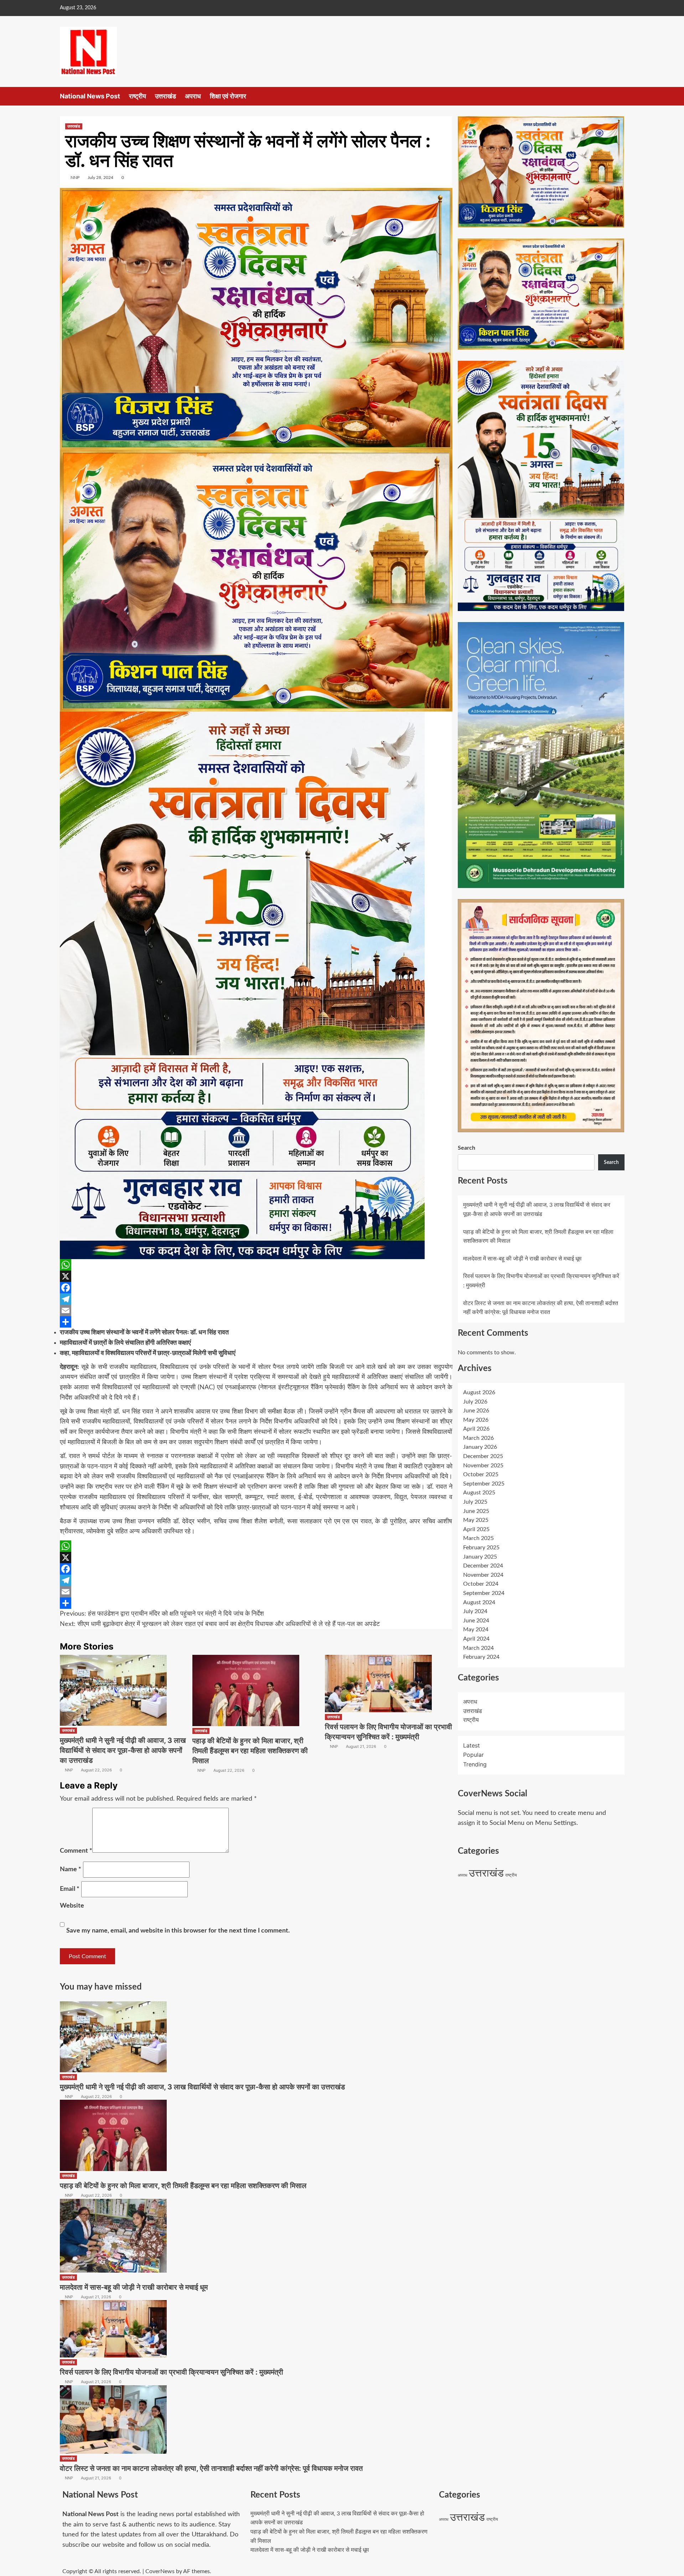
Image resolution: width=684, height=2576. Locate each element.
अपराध (193, 96)
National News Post (90, 96)
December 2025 (483, 1456)
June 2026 (476, 1411)
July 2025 (475, 1502)
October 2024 (481, 1584)
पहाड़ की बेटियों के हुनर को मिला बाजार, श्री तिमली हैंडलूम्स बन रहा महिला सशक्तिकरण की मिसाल (250, 1751)
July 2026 (475, 1401)
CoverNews (160, 2571)
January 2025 (480, 1556)
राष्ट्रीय (138, 96)
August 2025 (479, 1493)
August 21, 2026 (361, 1746)
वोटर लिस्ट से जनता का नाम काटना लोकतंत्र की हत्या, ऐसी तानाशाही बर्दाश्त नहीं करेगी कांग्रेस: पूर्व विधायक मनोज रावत (211, 2468)
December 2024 (483, 1566)
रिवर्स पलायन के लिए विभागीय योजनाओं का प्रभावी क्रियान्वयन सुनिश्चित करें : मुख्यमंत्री (172, 2372)
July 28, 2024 (100, 178)
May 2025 (476, 1520)
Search (467, 1148)
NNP (75, 178)
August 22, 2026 (96, 1770)
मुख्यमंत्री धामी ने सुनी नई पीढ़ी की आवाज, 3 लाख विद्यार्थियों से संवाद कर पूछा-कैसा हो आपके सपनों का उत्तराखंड (123, 1750)
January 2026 (480, 1447)
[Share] (256, 1322)
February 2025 (481, 1548)
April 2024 (476, 1639)
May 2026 (476, 1420)
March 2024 (478, 1648)
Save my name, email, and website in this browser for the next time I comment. (178, 1931)
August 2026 (479, 1392)
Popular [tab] (473, 1755)
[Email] (256, 1310)
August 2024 (479, 1602)
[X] (256, 1276)
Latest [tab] (471, 1745)
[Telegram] (256, 1299)
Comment (76, 1851)
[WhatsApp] (256, 1265)
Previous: (162, 1614)
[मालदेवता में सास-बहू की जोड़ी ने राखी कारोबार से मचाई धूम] (113, 2235)
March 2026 (478, 1438)
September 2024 (484, 1593)
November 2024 (483, 1575)
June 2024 (476, 1620)
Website (72, 1906)
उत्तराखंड (165, 96)
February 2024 (481, 1657)
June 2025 (476, 1511)
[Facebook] (256, 1288)
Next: (220, 1624)
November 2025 (483, 1465)
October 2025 (481, 1474)
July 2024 (475, 1611)
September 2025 (484, 1483)
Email (70, 1889)
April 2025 (476, 1529)
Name (71, 1869)
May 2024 (476, 1630)
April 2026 (476, 1429)
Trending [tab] (475, 1764)
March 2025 (478, 1538)
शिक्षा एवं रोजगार (228, 96)
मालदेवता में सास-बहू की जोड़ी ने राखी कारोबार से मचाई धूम (522, 1258)
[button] (620, 96)
